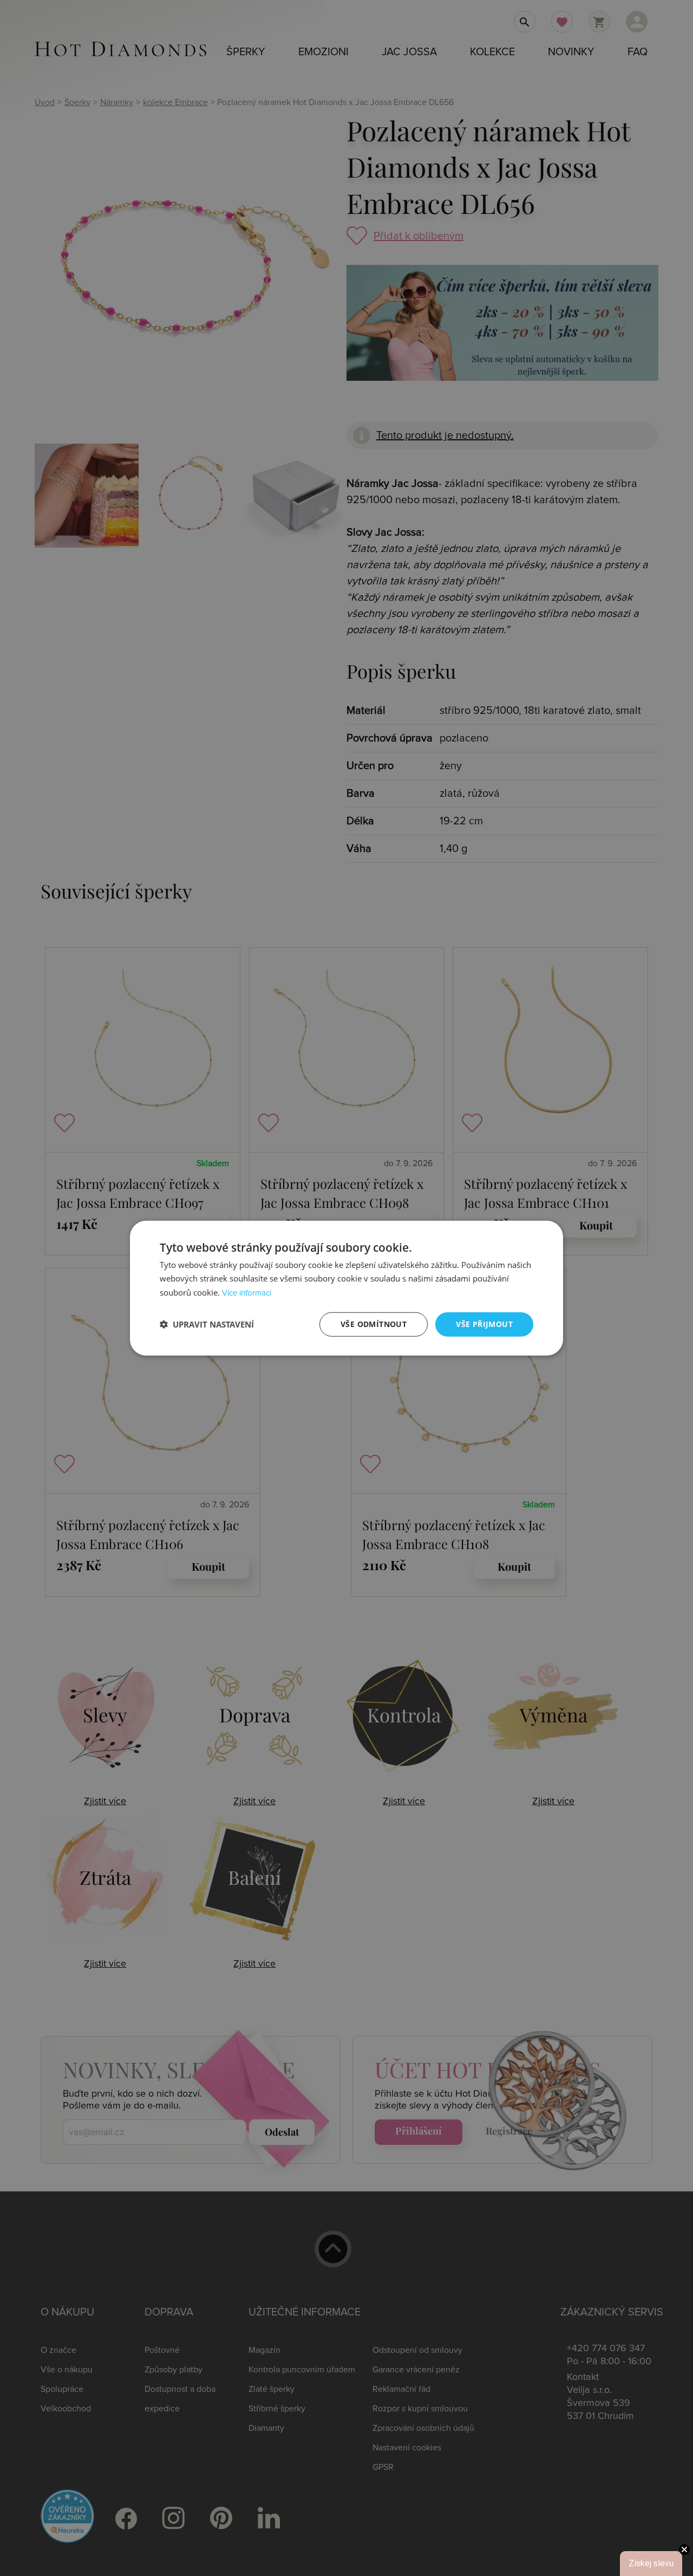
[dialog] (346, 1288)
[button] (207, 1324)
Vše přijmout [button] (484, 1324)
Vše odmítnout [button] (374, 1324)
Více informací (247, 1293)
